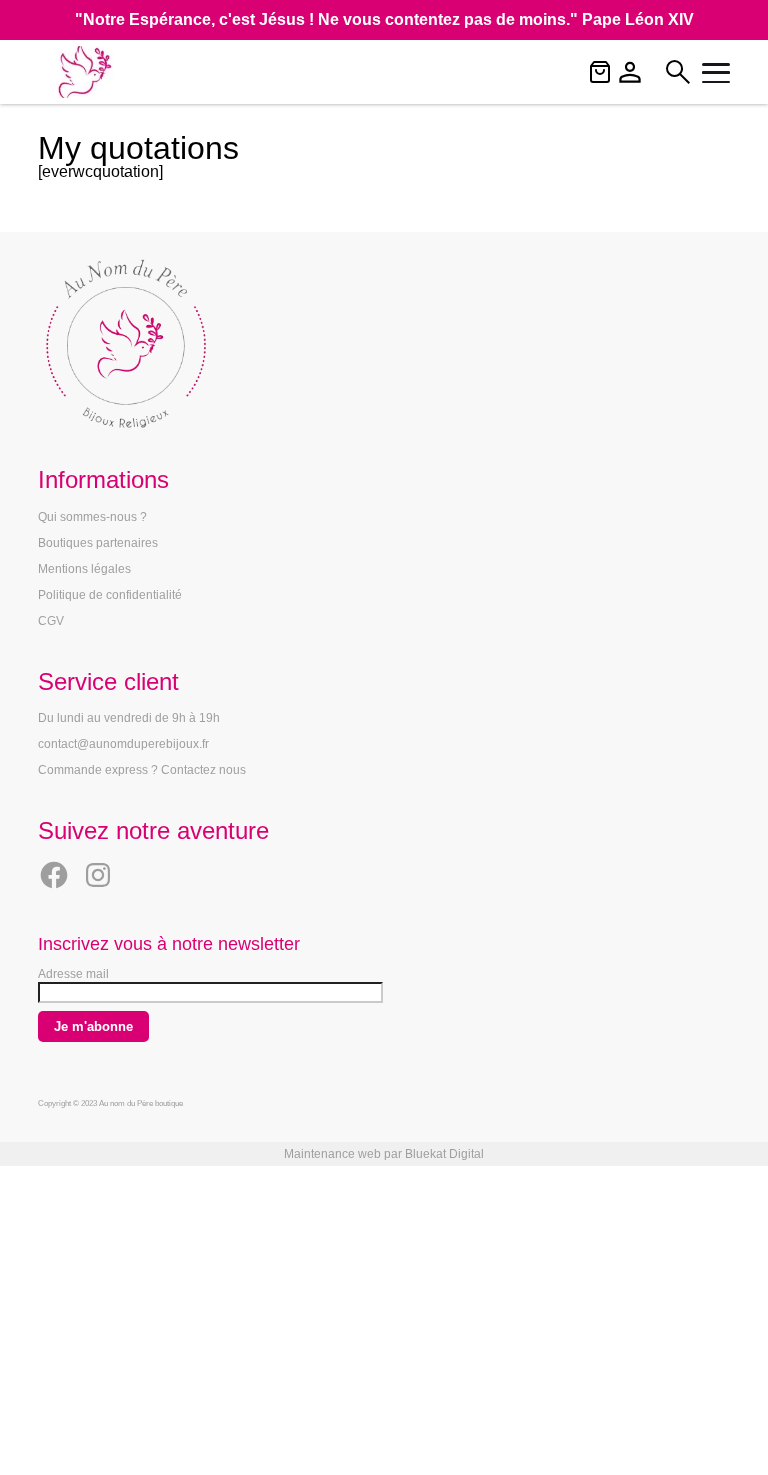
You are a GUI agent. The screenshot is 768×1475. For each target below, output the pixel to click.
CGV (51, 621)
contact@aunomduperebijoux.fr (123, 744)
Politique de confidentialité (110, 595)
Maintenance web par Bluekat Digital (384, 1154)
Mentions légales (84, 569)
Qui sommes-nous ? (92, 517)
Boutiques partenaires (98, 543)
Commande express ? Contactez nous (142, 770)
